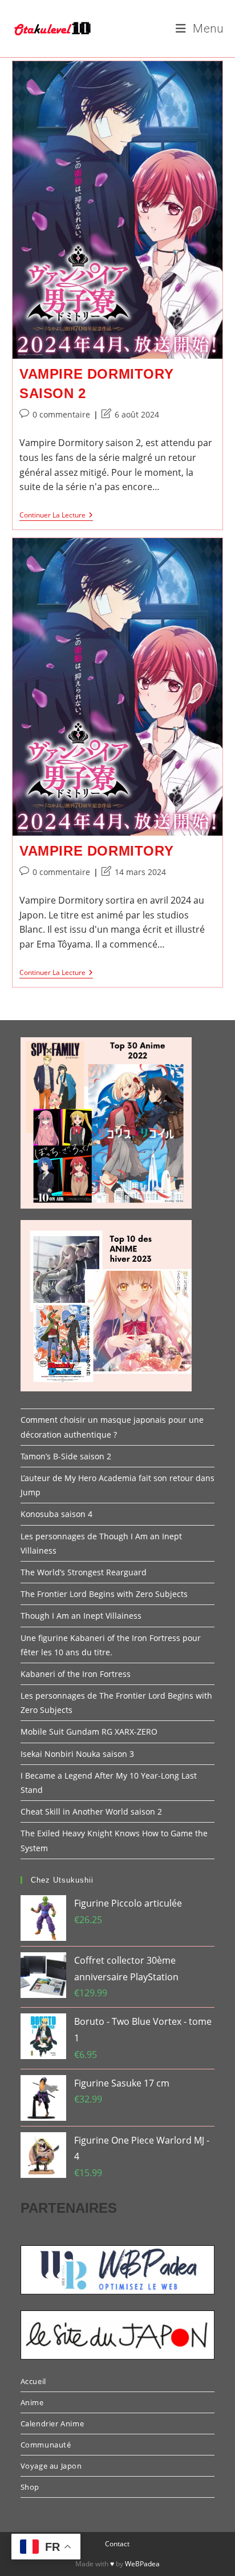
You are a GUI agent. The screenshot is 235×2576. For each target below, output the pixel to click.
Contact (117, 2544)
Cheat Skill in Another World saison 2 (91, 1811)
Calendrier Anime (52, 2423)
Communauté (46, 2445)
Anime (32, 2402)
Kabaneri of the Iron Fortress (76, 1674)
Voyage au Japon (51, 2466)
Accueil (33, 2381)
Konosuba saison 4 (56, 1514)
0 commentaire (61, 414)
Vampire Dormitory (96, 851)
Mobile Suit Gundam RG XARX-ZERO (89, 1732)
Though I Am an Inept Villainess (81, 1616)
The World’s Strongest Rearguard (84, 1572)
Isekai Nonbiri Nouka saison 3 (77, 1754)
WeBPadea (142, 2564)
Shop (30, 2487)
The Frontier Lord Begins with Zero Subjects (104, 1594)
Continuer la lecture (56, 516)
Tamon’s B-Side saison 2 (66, 1456)
